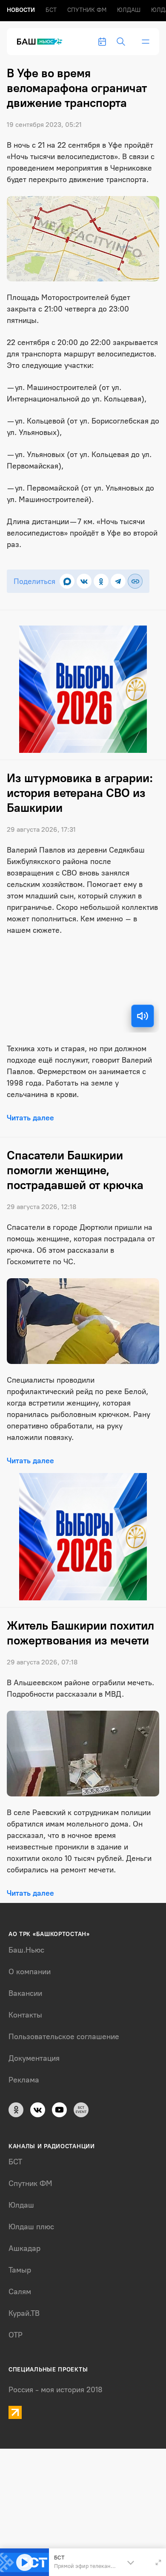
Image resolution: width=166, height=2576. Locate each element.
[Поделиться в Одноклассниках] (101, 581)
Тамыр (20, 2270)
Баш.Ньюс (26, 1950)
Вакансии (25, 1993)
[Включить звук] (143, 1016)
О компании (30, 1972)
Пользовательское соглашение (64, 2037)
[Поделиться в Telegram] (118, 581)
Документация (34, 2058)
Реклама (24, 2080)
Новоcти (21, 10)
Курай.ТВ (24, 2313)
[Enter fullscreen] (158, 2562)
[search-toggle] (121, 42)
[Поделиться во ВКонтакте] (84, 581)
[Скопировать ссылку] (135, 581)
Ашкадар (24, 2248)
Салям (20, 2292)
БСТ (51, 10)
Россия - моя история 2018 (56, 2390)
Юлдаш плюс (31, 2227)
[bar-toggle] (146, 42)
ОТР (16, 2335)
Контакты (25, 2015)
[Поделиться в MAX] (67, 581)
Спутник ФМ (87, 10)
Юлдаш (129, 10)
